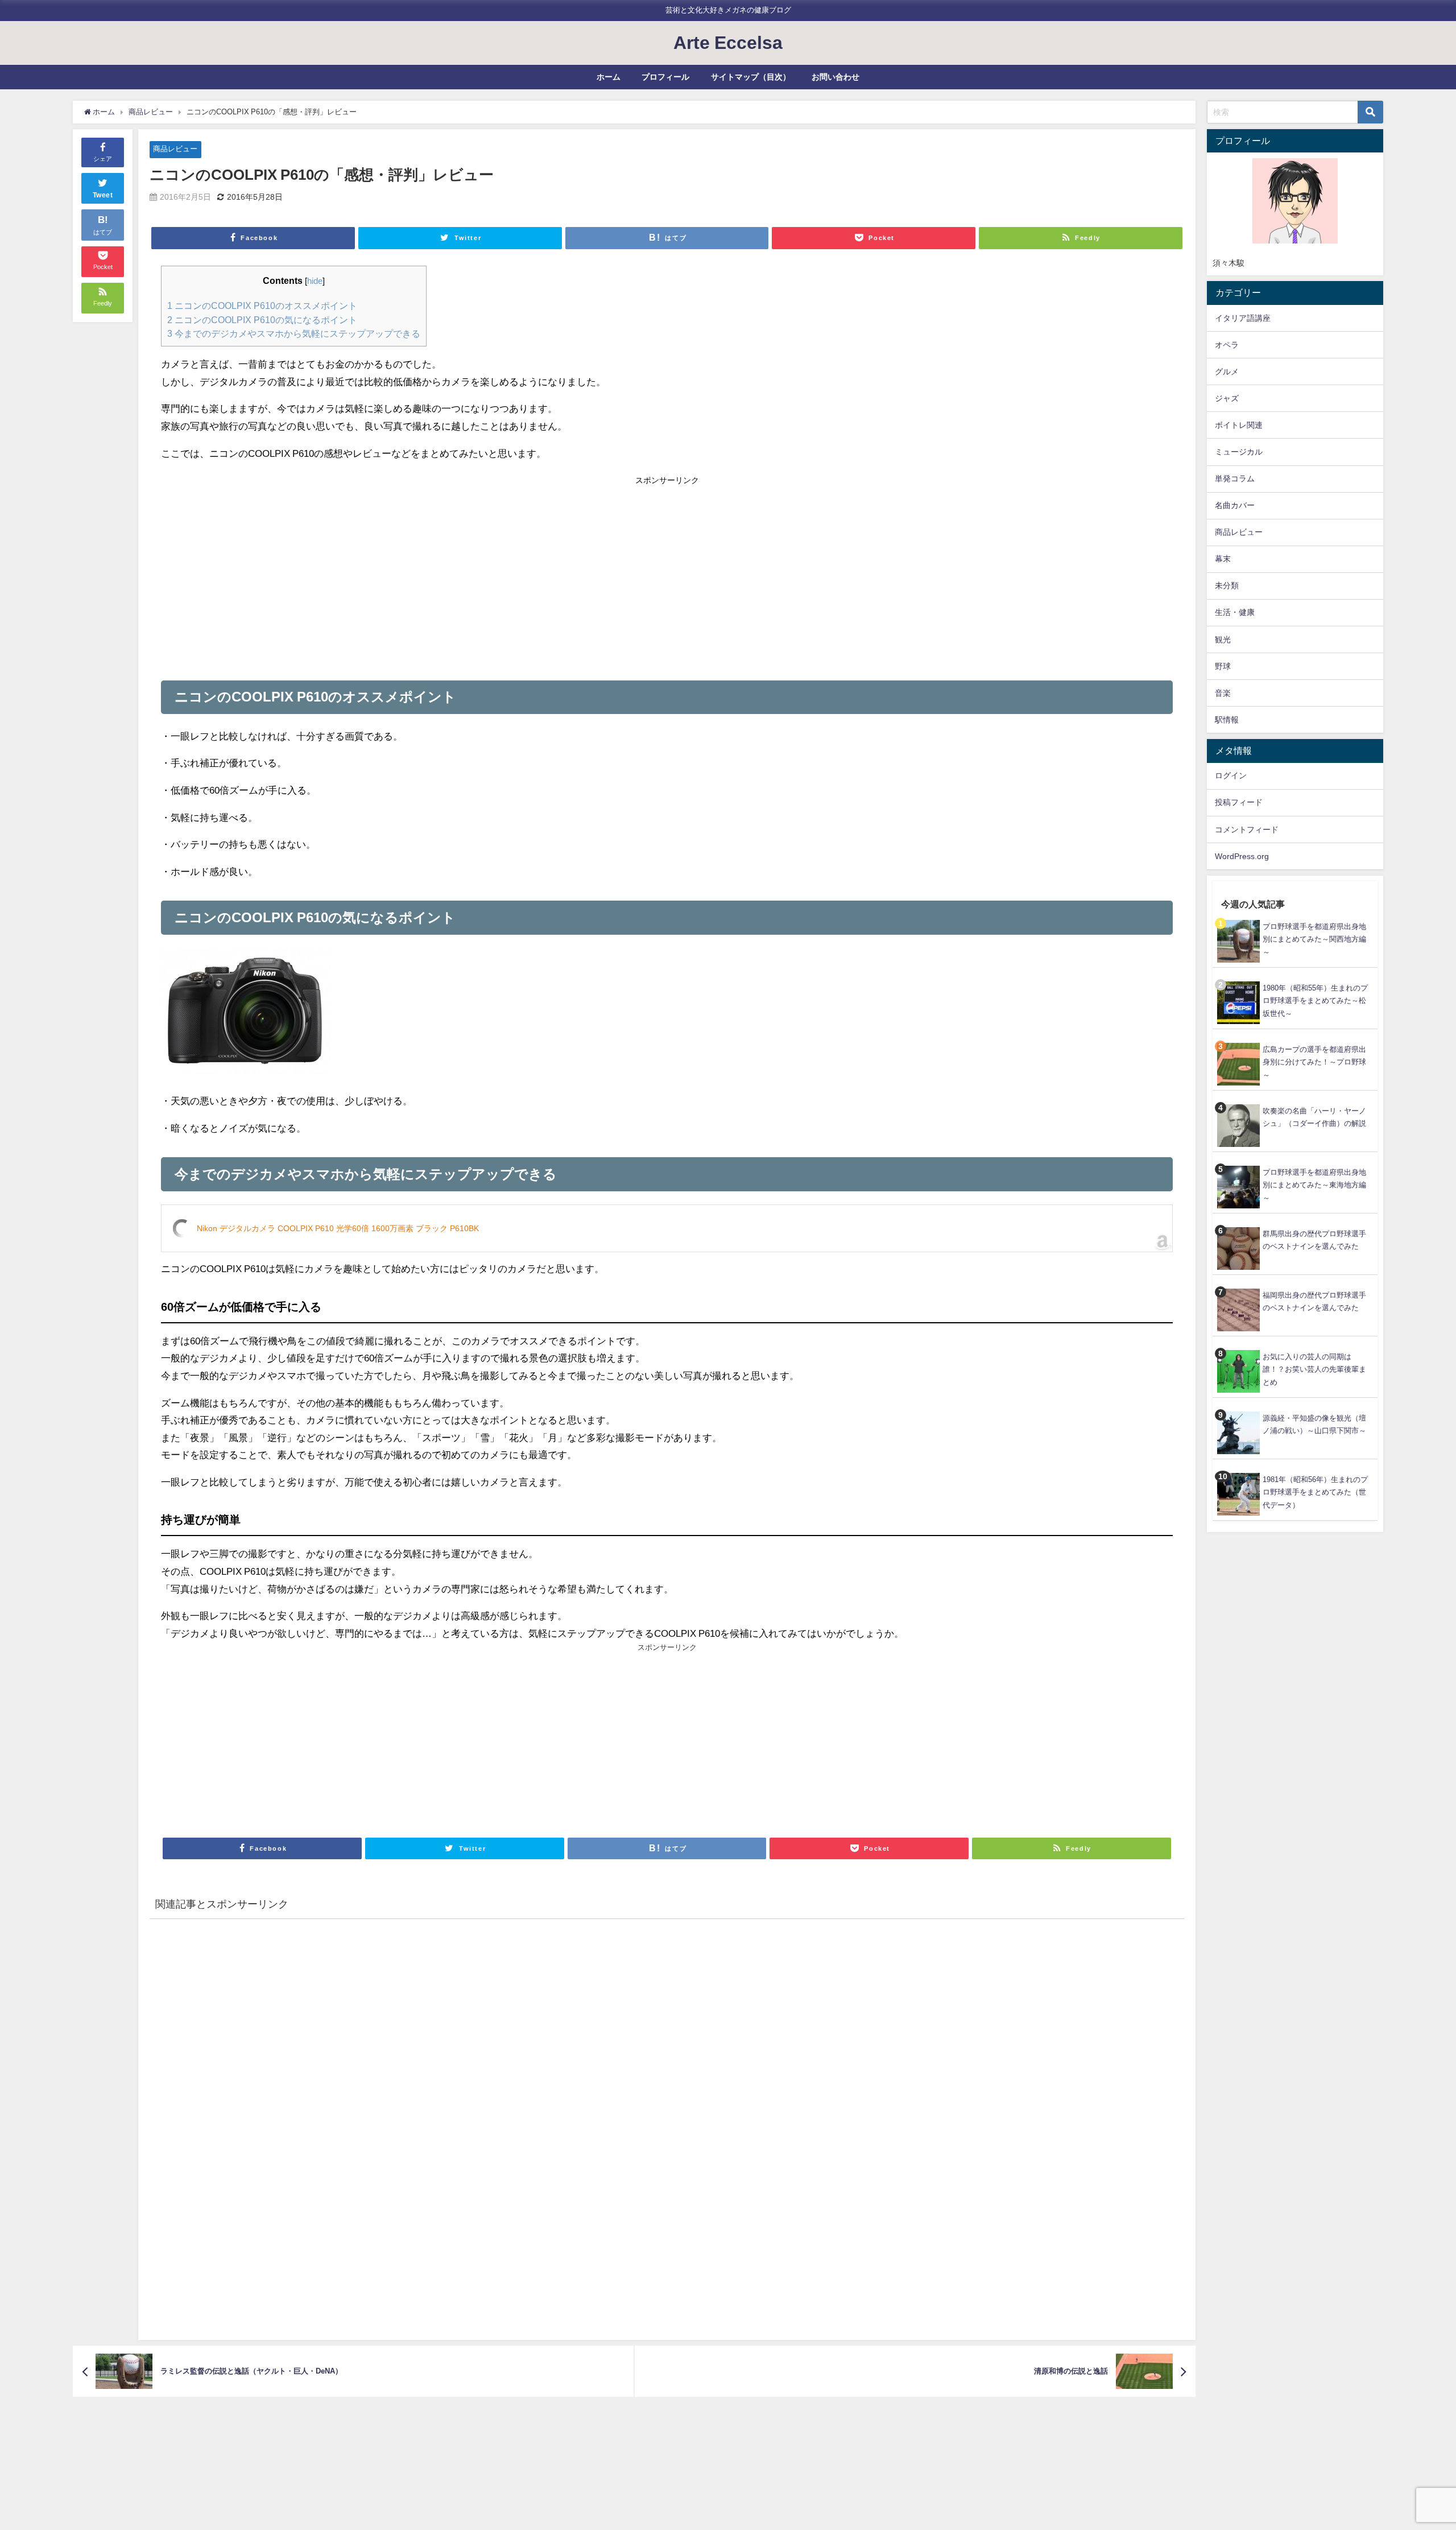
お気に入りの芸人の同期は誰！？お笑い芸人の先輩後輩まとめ (1314, 1369)
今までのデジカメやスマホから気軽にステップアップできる (294, 333)
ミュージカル (1239, 452)
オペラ (1227, 345)
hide (315, 281)
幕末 (1223, 559)
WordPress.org (1242, 856)
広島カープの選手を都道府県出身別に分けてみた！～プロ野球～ (1314, 1062)
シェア (103, 159)
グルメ (1227, 372)
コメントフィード (1247, 829)
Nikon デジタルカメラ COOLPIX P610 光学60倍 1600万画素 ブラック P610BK (338, 1228)
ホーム (609, 77)
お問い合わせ (835, 77)
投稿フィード (1239, 802)
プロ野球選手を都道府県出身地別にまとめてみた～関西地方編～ (1314, 939)
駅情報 (1227, 720)
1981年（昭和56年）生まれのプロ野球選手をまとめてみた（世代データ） (1315, 1492)
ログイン (1231, 775)
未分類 (1227, 585)
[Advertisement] (414, 575)
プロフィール (665, 77)
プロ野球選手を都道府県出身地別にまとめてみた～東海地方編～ (1314, 1185)
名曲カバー (1235, 505)
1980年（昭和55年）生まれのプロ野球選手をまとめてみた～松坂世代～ (1315, 1001)
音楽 (1223, 693)
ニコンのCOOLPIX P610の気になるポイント (262, 320)
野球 (1223, 666)
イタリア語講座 (1243, 318)
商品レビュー (175, 149)
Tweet (103, 195)
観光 (1223, 639)
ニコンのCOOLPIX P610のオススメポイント (262, 306)
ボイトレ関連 (1239, 425)
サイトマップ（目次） (751, 77)
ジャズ (1227, 398)
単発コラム (1235, 478)
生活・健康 (1235, 612)
